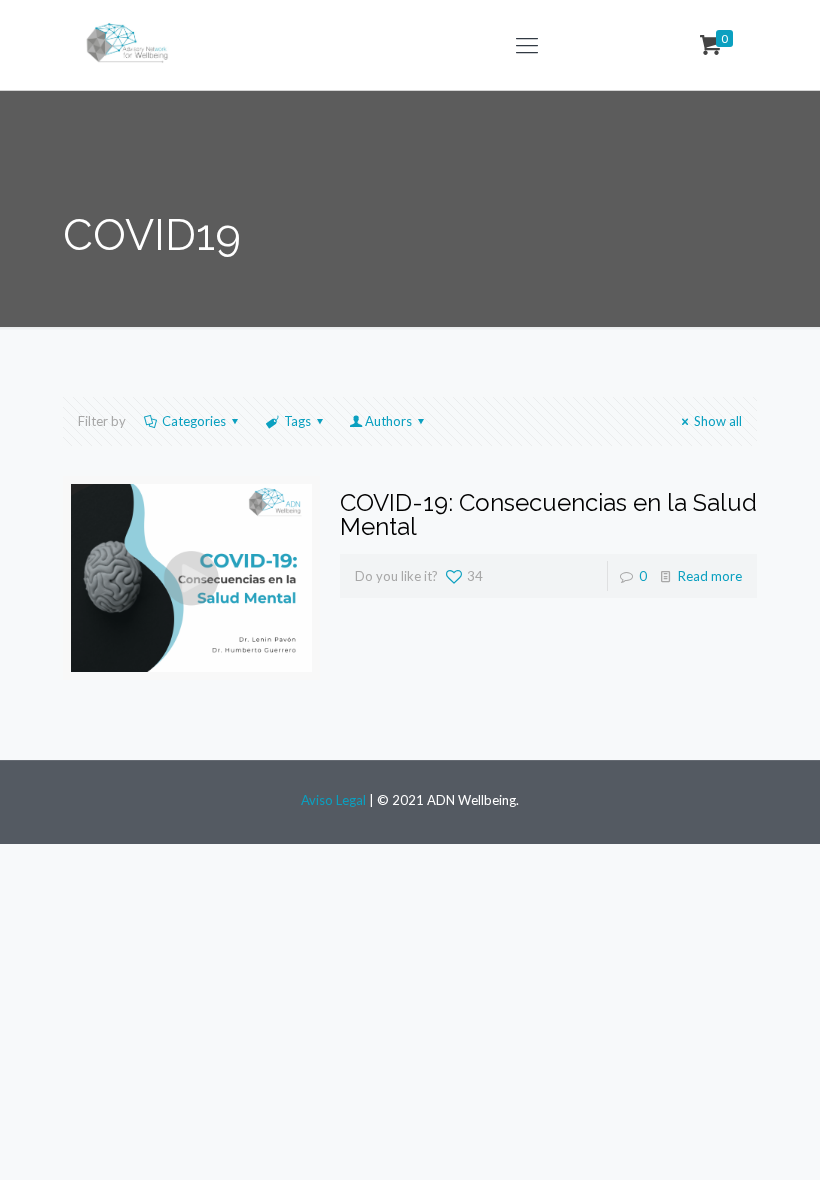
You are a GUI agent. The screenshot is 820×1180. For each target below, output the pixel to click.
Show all (718, 421)
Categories (194, 421)
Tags (297, 421)
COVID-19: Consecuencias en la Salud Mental (548, 514)
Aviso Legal (335, 800)
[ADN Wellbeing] (129, 45)
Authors (388, 421)
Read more (710, 576)
